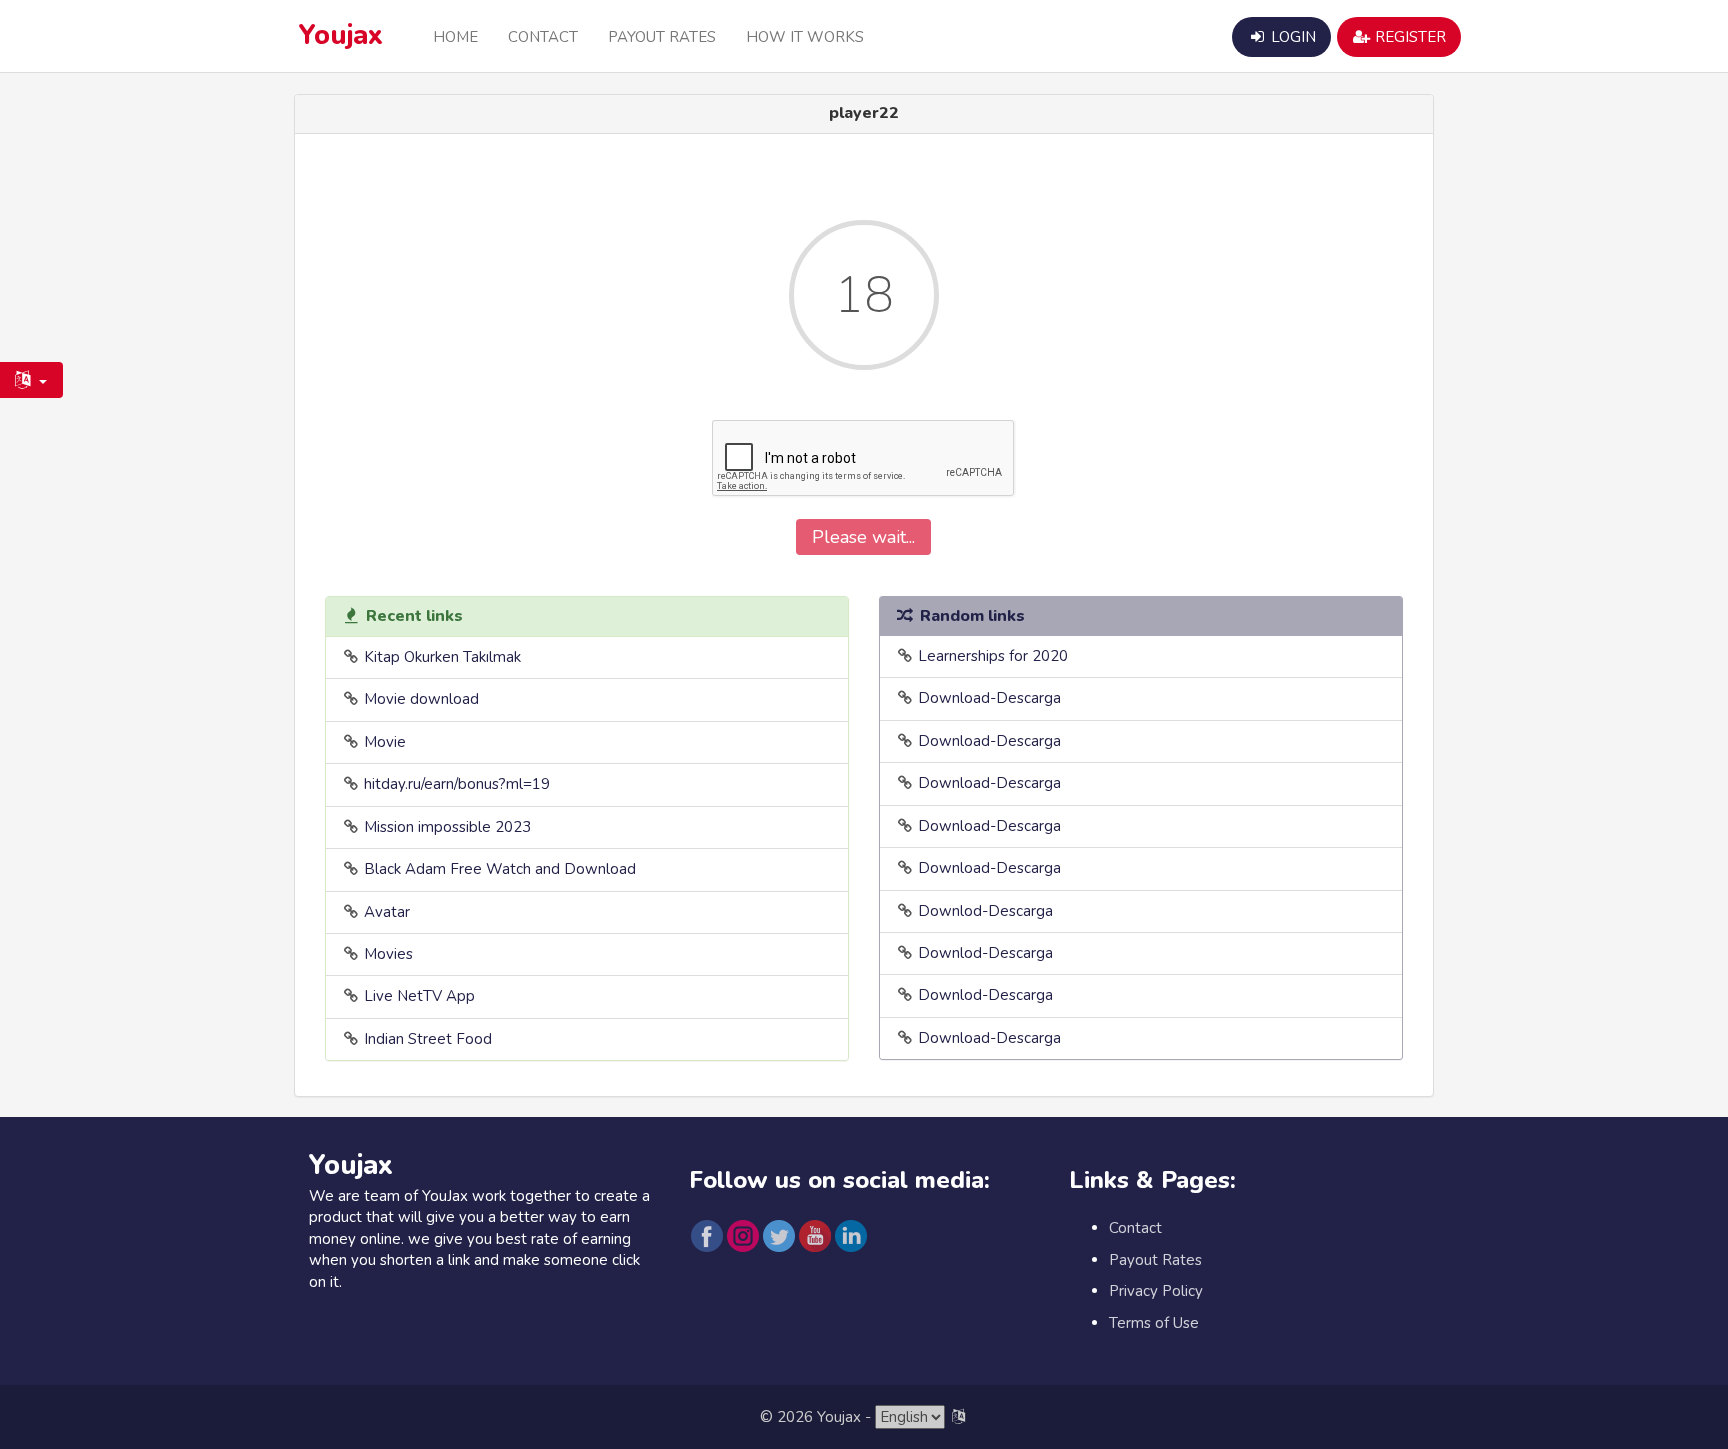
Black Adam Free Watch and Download (500, 869)
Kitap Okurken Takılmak (442, 657)
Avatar (387, 912)
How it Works (805, 37)
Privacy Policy (1156, 1291)
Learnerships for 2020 (993, 656)
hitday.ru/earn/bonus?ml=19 (457, 784)
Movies (388, 954)
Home (455, 37)
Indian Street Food (428, 1039)
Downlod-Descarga (985, 911)
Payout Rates (662, 37)
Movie (385, 742)
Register (1408, 37)
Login (1291, 37)
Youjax (341, 35)
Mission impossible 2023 (447, 827)
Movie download (421, 699)
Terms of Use (1154, 1323)
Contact (543, 37)
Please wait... (863, 537)
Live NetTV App (419, 996)
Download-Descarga (989, 698)
